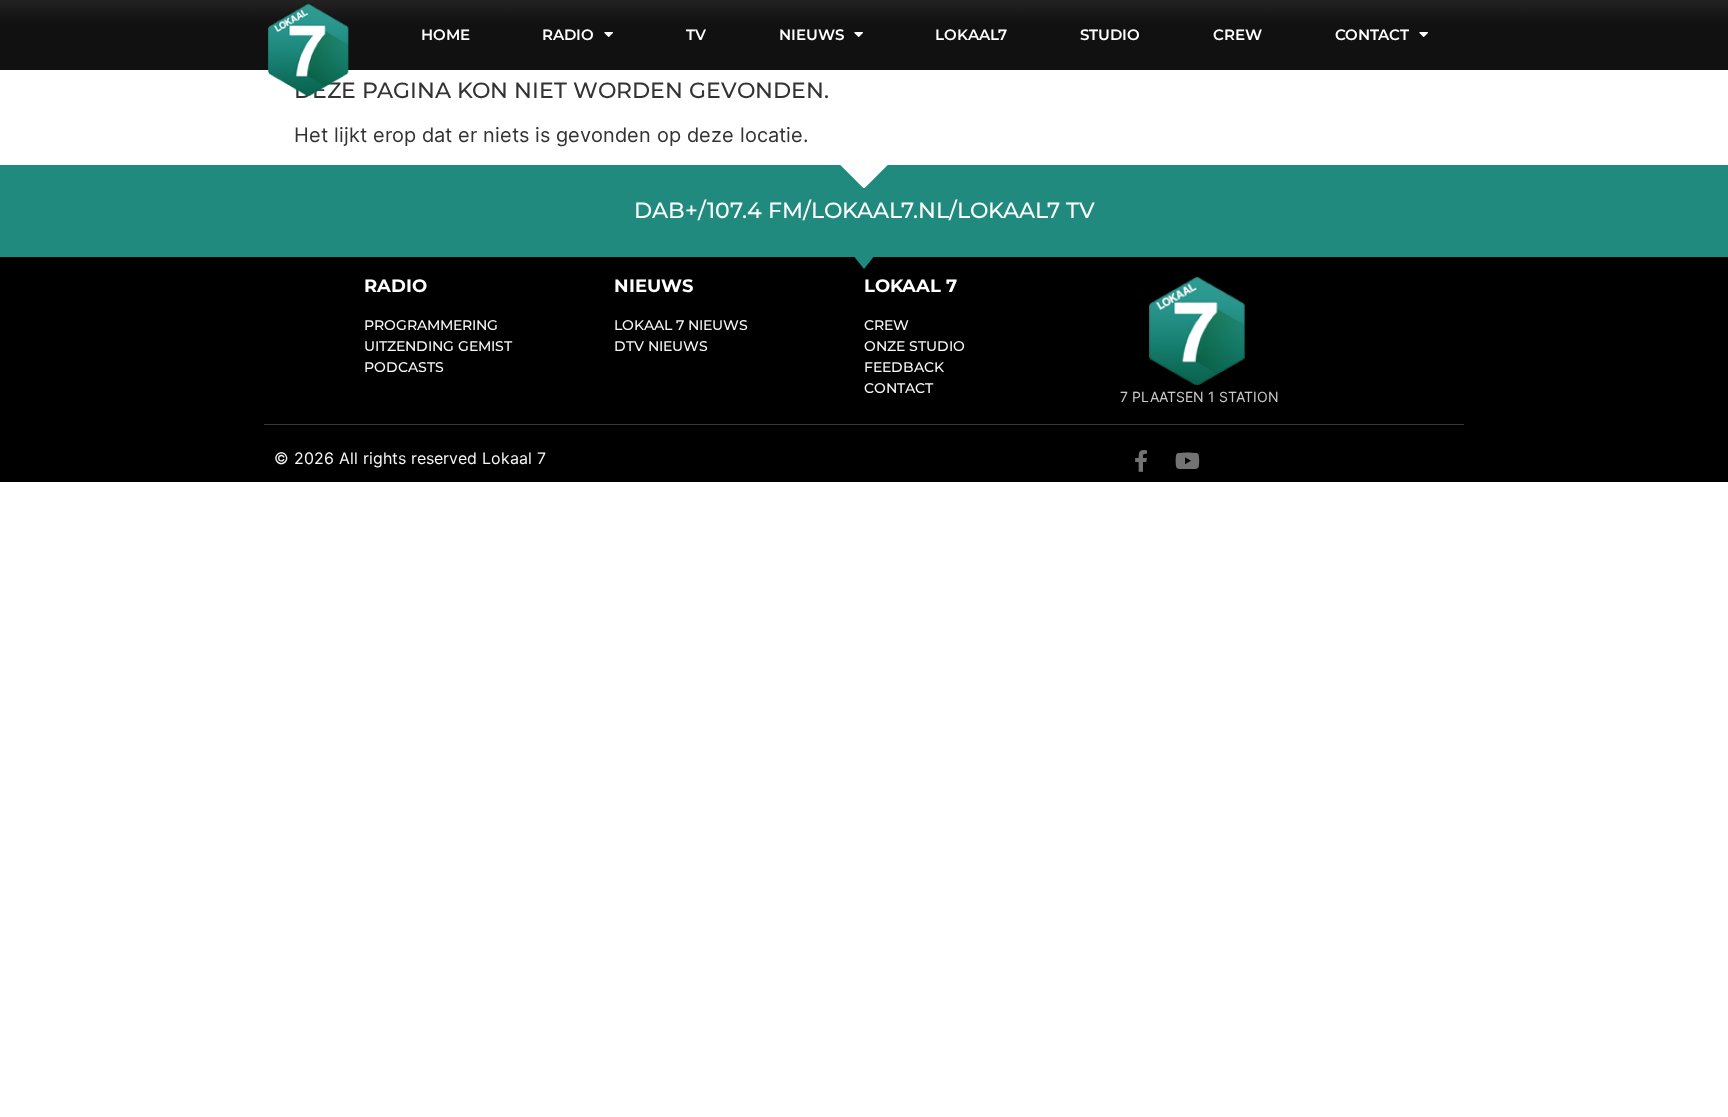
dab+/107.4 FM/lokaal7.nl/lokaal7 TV (864, 210)
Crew (1237, 34)
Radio (568, 34)
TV (696, 34)
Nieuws (811, 34)
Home (445, 34)
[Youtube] (1187, 461)
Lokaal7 (971, 34)
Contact (1372, 34)
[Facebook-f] (1141, 461)
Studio (1110, 34)
